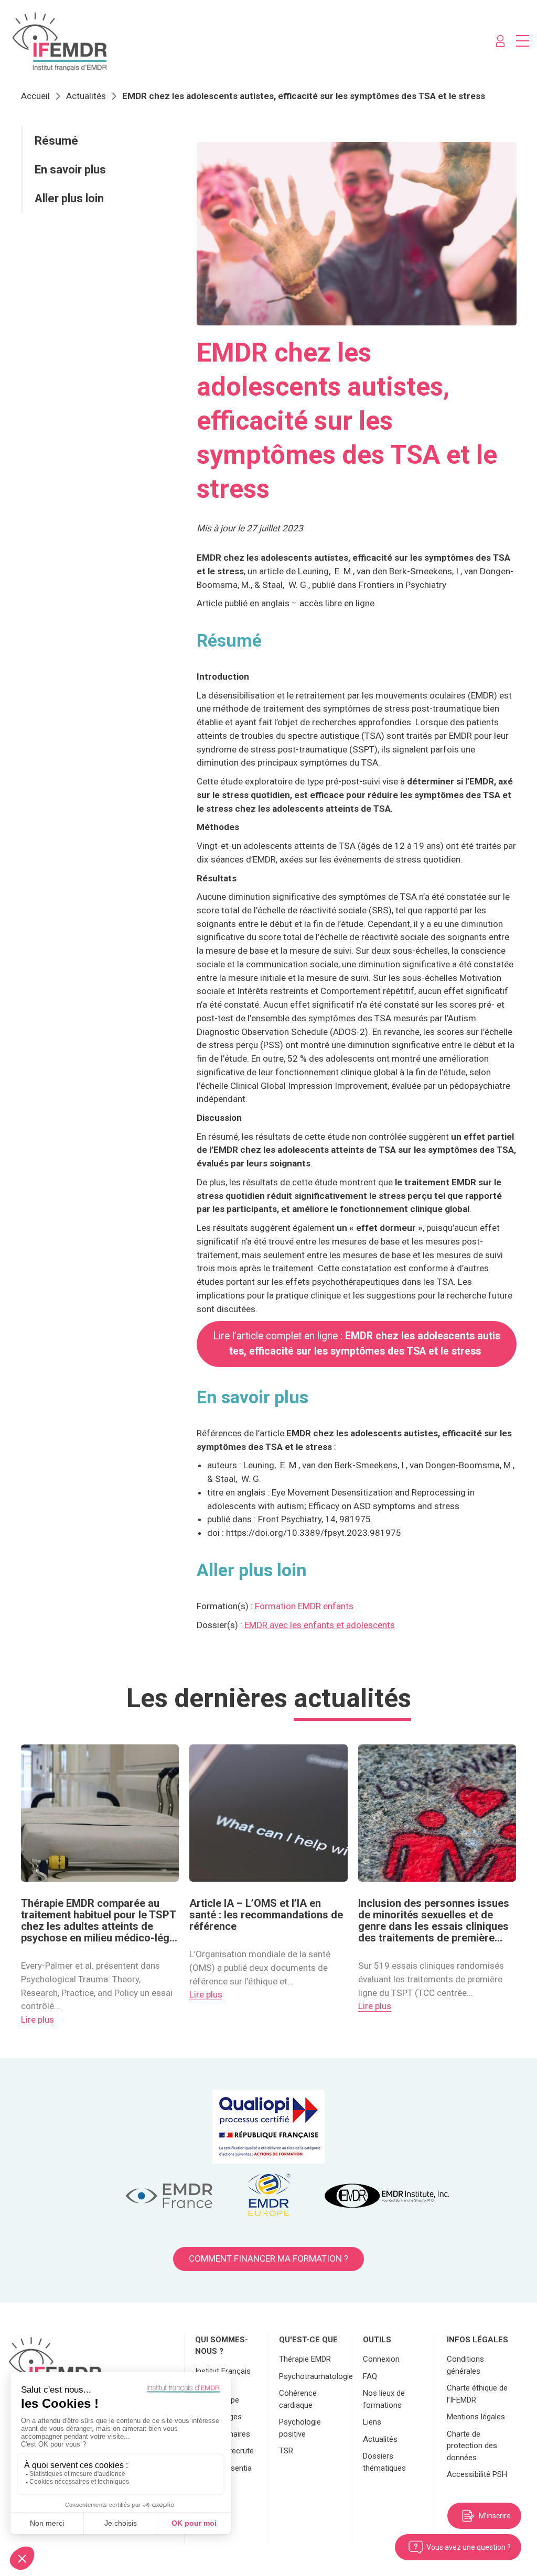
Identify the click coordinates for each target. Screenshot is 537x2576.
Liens (372, 2422)
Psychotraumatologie (316, 2376)
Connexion (381, 2359)
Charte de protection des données (472, 2446)
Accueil (35, 96)
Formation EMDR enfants (304, 1606)
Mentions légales (476, 2417)
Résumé (56, 141)
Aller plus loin (71, 198)
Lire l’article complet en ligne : (357, 1344)
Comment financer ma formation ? (268, 2258)
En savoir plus (72, 170)
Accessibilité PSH (477, 2474)
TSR (286, 2451)
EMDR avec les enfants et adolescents (320, 1625)
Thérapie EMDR (305, 2359)
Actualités (86, 96)
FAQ (370, 2376)
